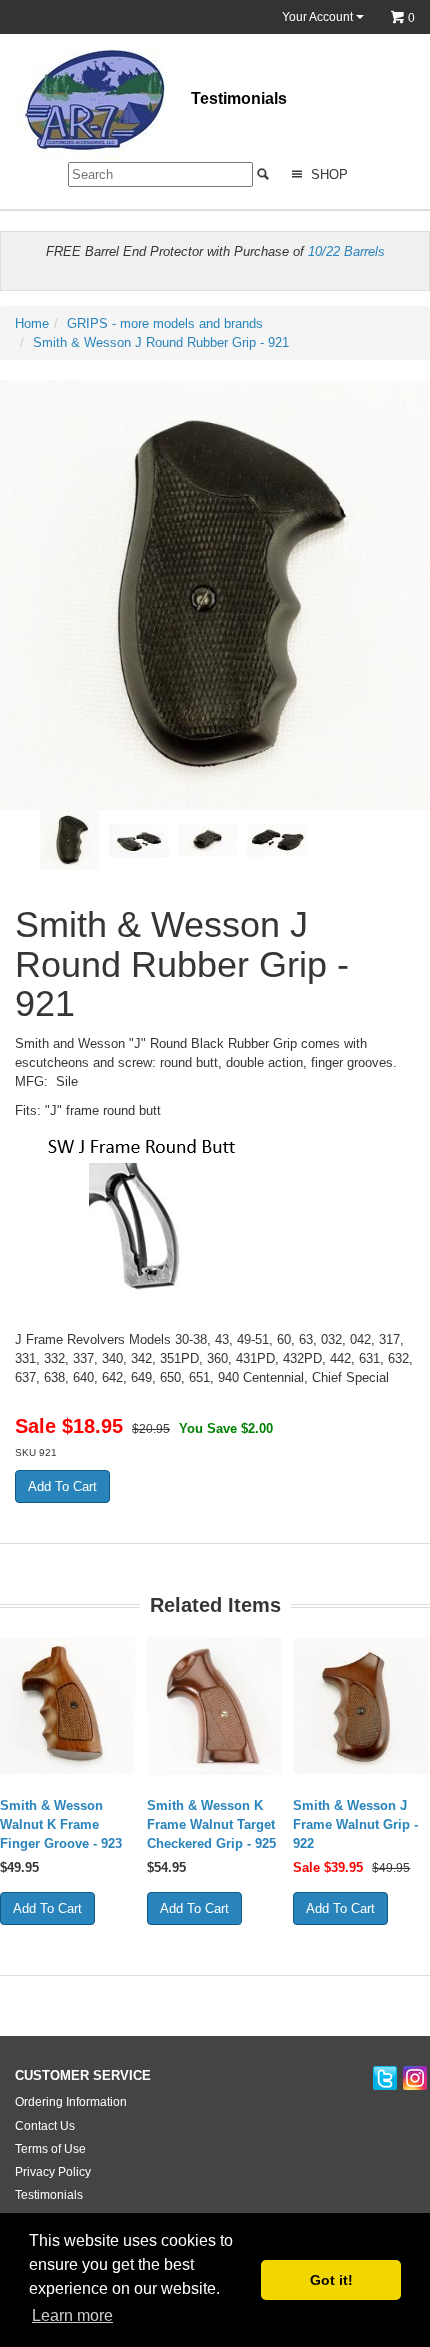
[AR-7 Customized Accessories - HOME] (90, 103)
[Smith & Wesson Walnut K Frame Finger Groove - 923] (68, 1706)
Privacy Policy (53, 2172)
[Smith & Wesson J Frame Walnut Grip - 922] (361, 1706)
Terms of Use (50, 2149)
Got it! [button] (331, 2280)
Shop (327, 174)
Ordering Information (71, 2102)
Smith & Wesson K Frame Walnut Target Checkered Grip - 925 (211, 1824)
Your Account (319, 17)
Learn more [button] (72, 2315)
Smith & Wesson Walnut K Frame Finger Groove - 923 (61, 1824)
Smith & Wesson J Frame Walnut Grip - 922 (355, 1824)
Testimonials (239, 98)
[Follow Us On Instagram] (415, 2079)
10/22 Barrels (346, 251)
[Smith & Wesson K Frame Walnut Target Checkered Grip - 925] (215, 1706)
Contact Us (45, 2126)
